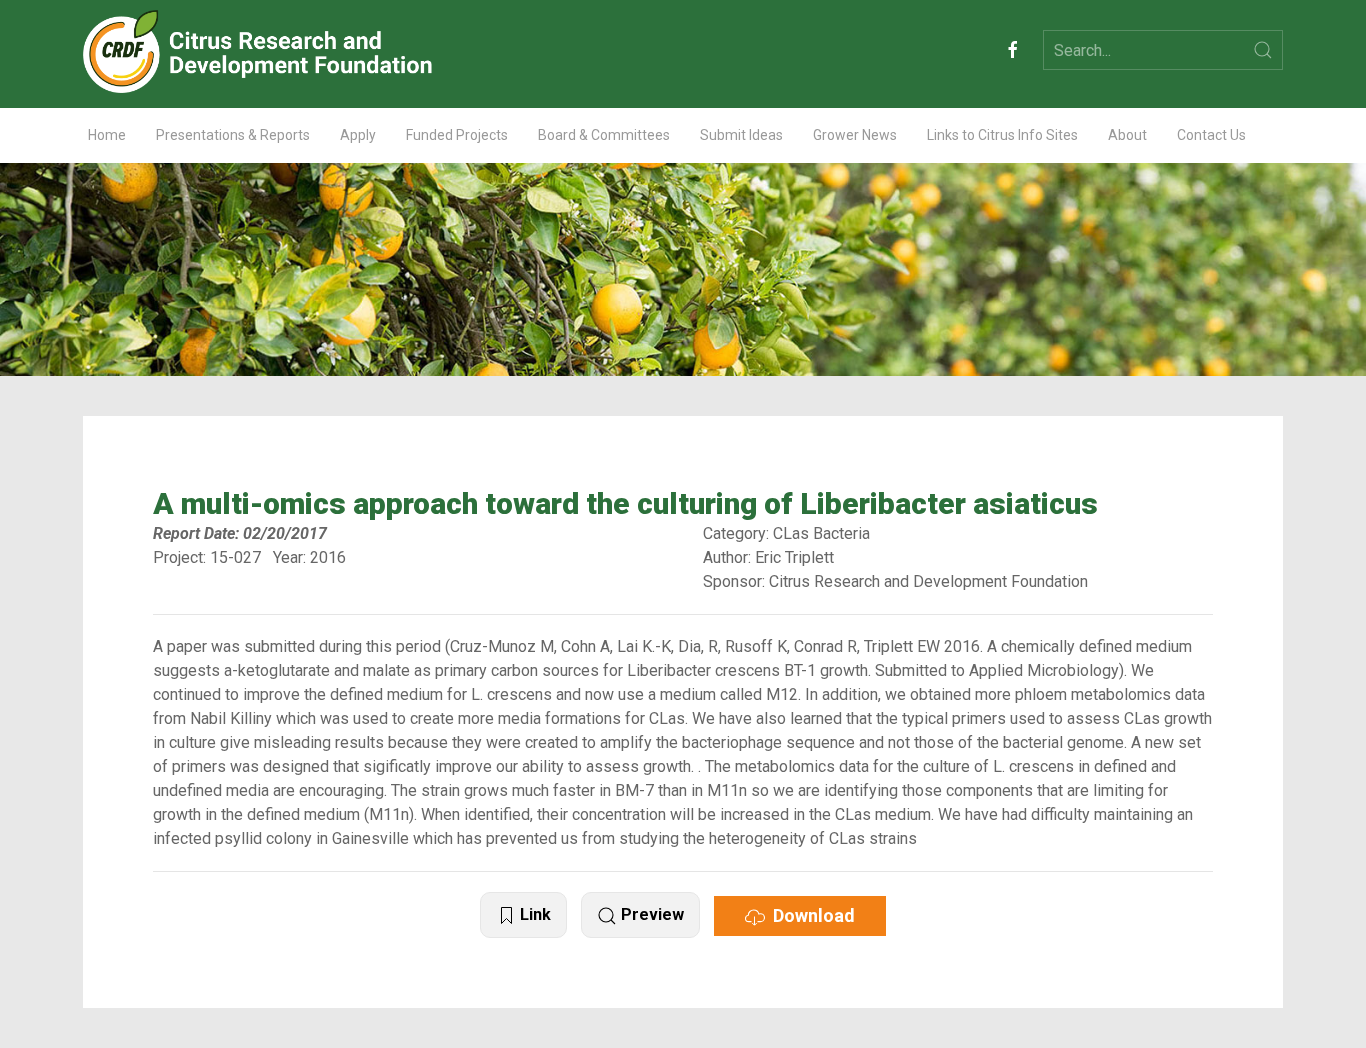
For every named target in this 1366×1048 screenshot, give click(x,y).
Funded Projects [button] (457, 135)
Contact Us (1211, 135)
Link (533, 914)
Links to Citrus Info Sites (1002, 135)
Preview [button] (650, 914)
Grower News (855, 135)
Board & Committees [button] (604, 135)
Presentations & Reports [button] (233, 135)
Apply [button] (358, 135)
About (1127, 135)
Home (107, 135)
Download (810, 915)
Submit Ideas (741, 135)
